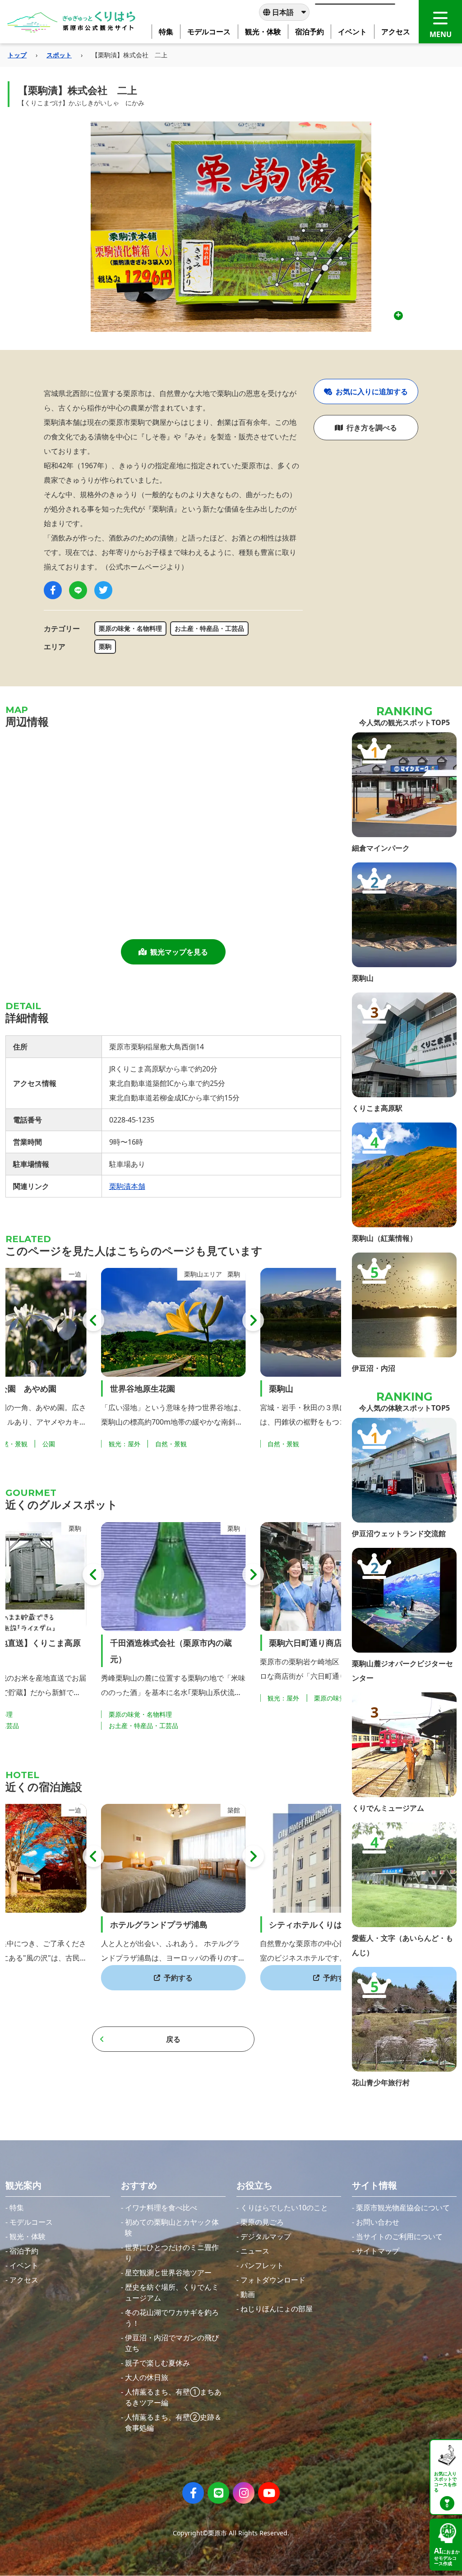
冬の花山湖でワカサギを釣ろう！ (172, 2318)
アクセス (24, 2280)
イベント (24, 2265)
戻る (173, 2039)
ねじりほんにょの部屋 (277, 2309)
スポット (59, 55)
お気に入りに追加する (372, 391)
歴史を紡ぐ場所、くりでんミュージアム (172, 2292)
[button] (93, 1320)
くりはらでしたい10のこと (284, 2208)
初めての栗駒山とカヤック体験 (172, 2227)
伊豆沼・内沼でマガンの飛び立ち (172, 2343)
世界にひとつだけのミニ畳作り (172, 2253)
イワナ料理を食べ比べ (161, 2208)
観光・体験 (28, 2236)
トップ (17, 55)
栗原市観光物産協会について (403, 2208)
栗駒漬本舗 (127, 1186)
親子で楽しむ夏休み (157, 2363)
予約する (178, 1978)
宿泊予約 (24, 2251)
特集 (17, 2208)
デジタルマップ (266, 2236)
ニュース (255, 2251)
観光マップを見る (179, 952)
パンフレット (262, 2265)
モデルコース (31, 2222)
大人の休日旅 (147, 2377)
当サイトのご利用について (399, 2236)
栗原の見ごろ (262, 2222)
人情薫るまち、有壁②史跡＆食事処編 (173, 2422)
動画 (248, 2294)
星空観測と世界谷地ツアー (168, 2273)
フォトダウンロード (273, 2280)
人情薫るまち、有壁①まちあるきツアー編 (173, 2397)
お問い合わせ (378, 2222)
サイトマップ (378, 2251)
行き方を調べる (372, 428)
